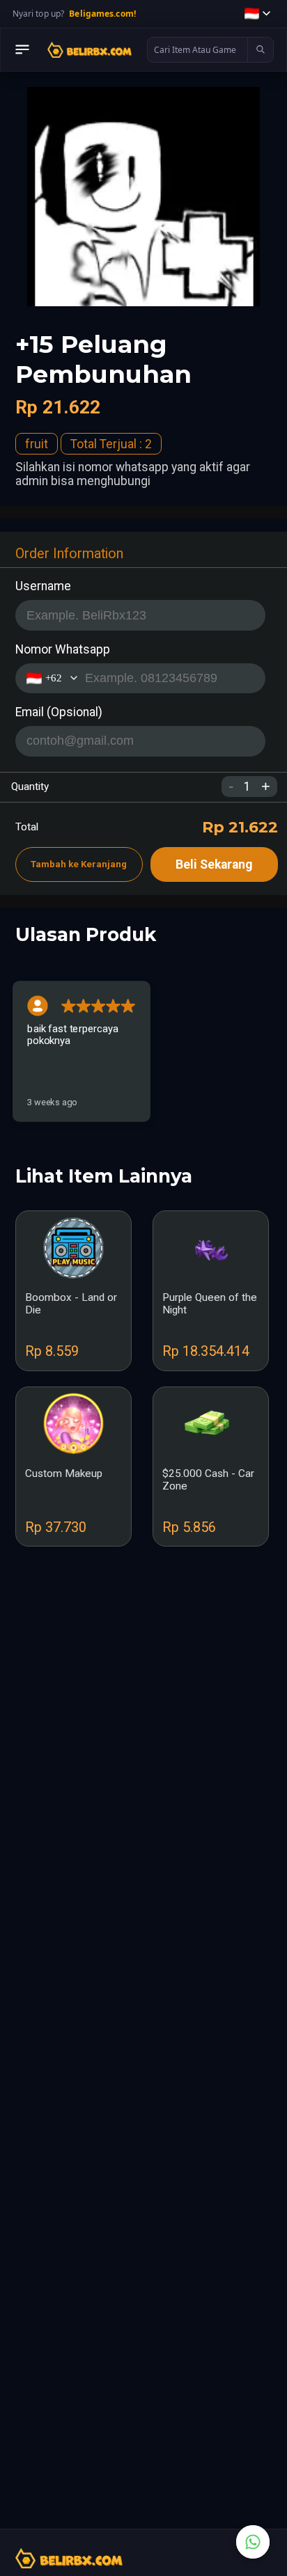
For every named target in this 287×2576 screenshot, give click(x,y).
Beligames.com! (102, 14)
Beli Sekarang (214, 864)
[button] (257, 14)
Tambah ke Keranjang (79, 864)
